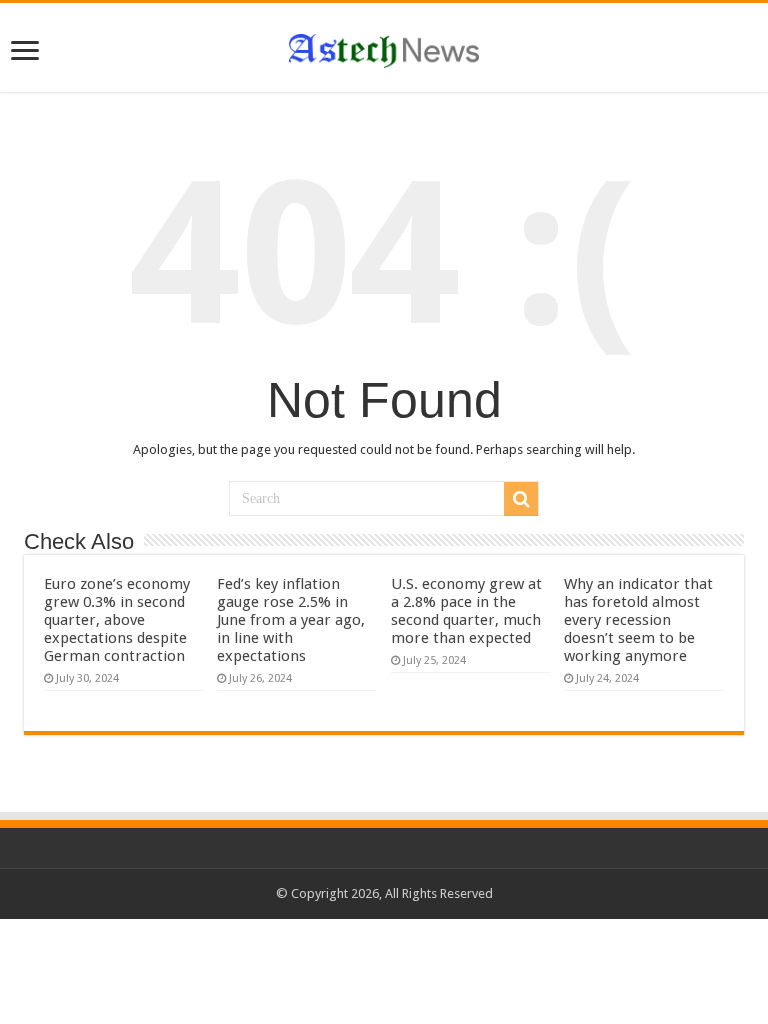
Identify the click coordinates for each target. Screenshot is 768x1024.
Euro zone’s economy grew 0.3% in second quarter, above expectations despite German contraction (117, 620)
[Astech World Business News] (384, 47)
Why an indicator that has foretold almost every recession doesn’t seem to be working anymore (638, 620)
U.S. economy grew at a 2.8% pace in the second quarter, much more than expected (466, 611)
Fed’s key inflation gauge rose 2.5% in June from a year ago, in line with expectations (291, 620)
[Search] (521, 499)
